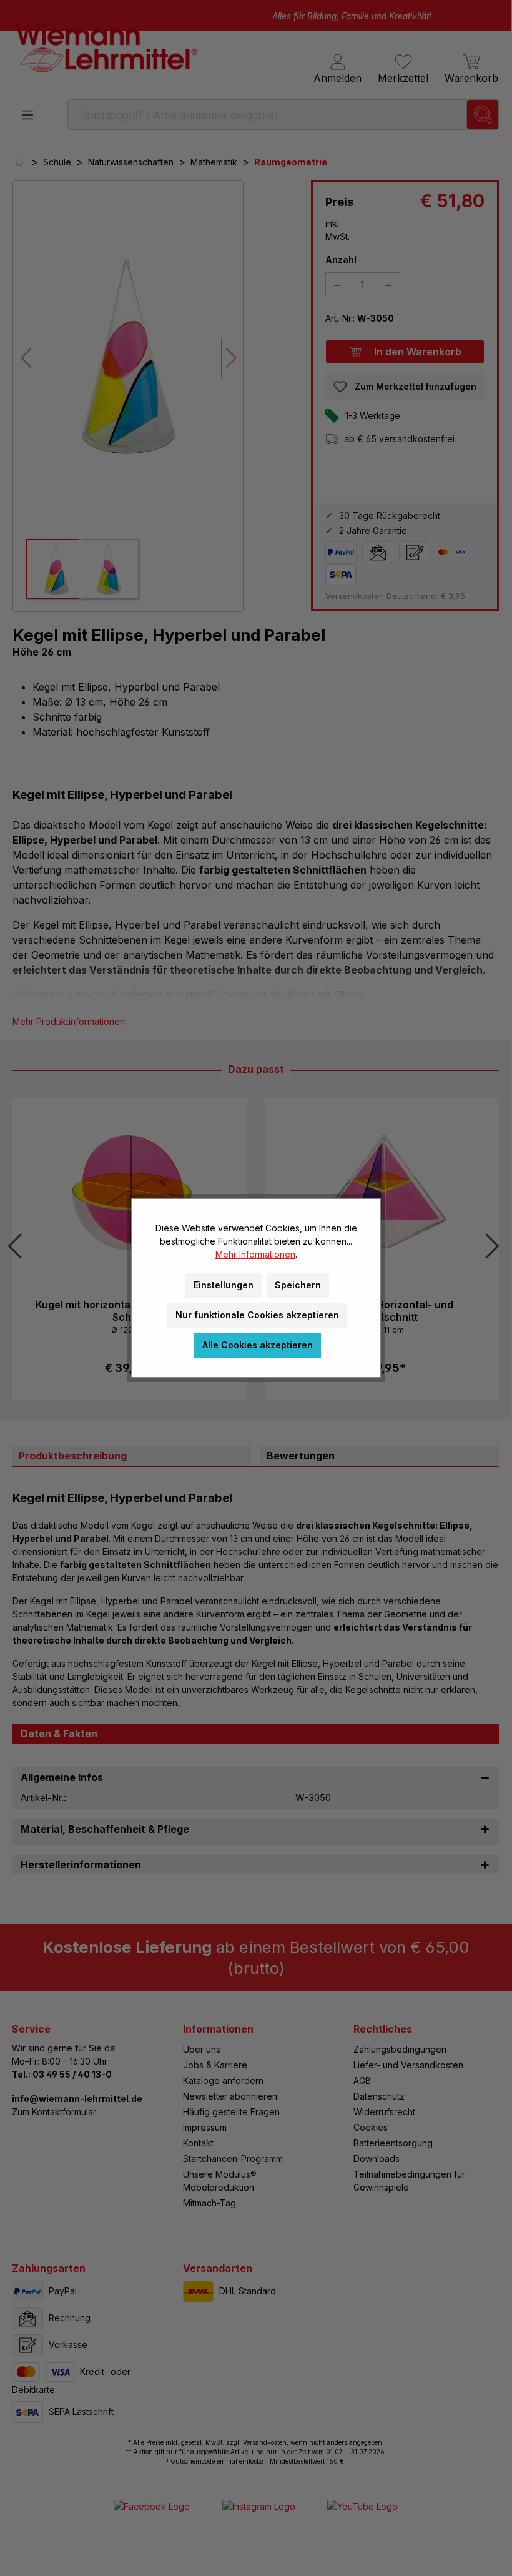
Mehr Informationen (255, 1254)
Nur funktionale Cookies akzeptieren (257, 1315)
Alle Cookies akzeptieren (258, 1345)
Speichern (298, 1285)
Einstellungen (224, 1285)
